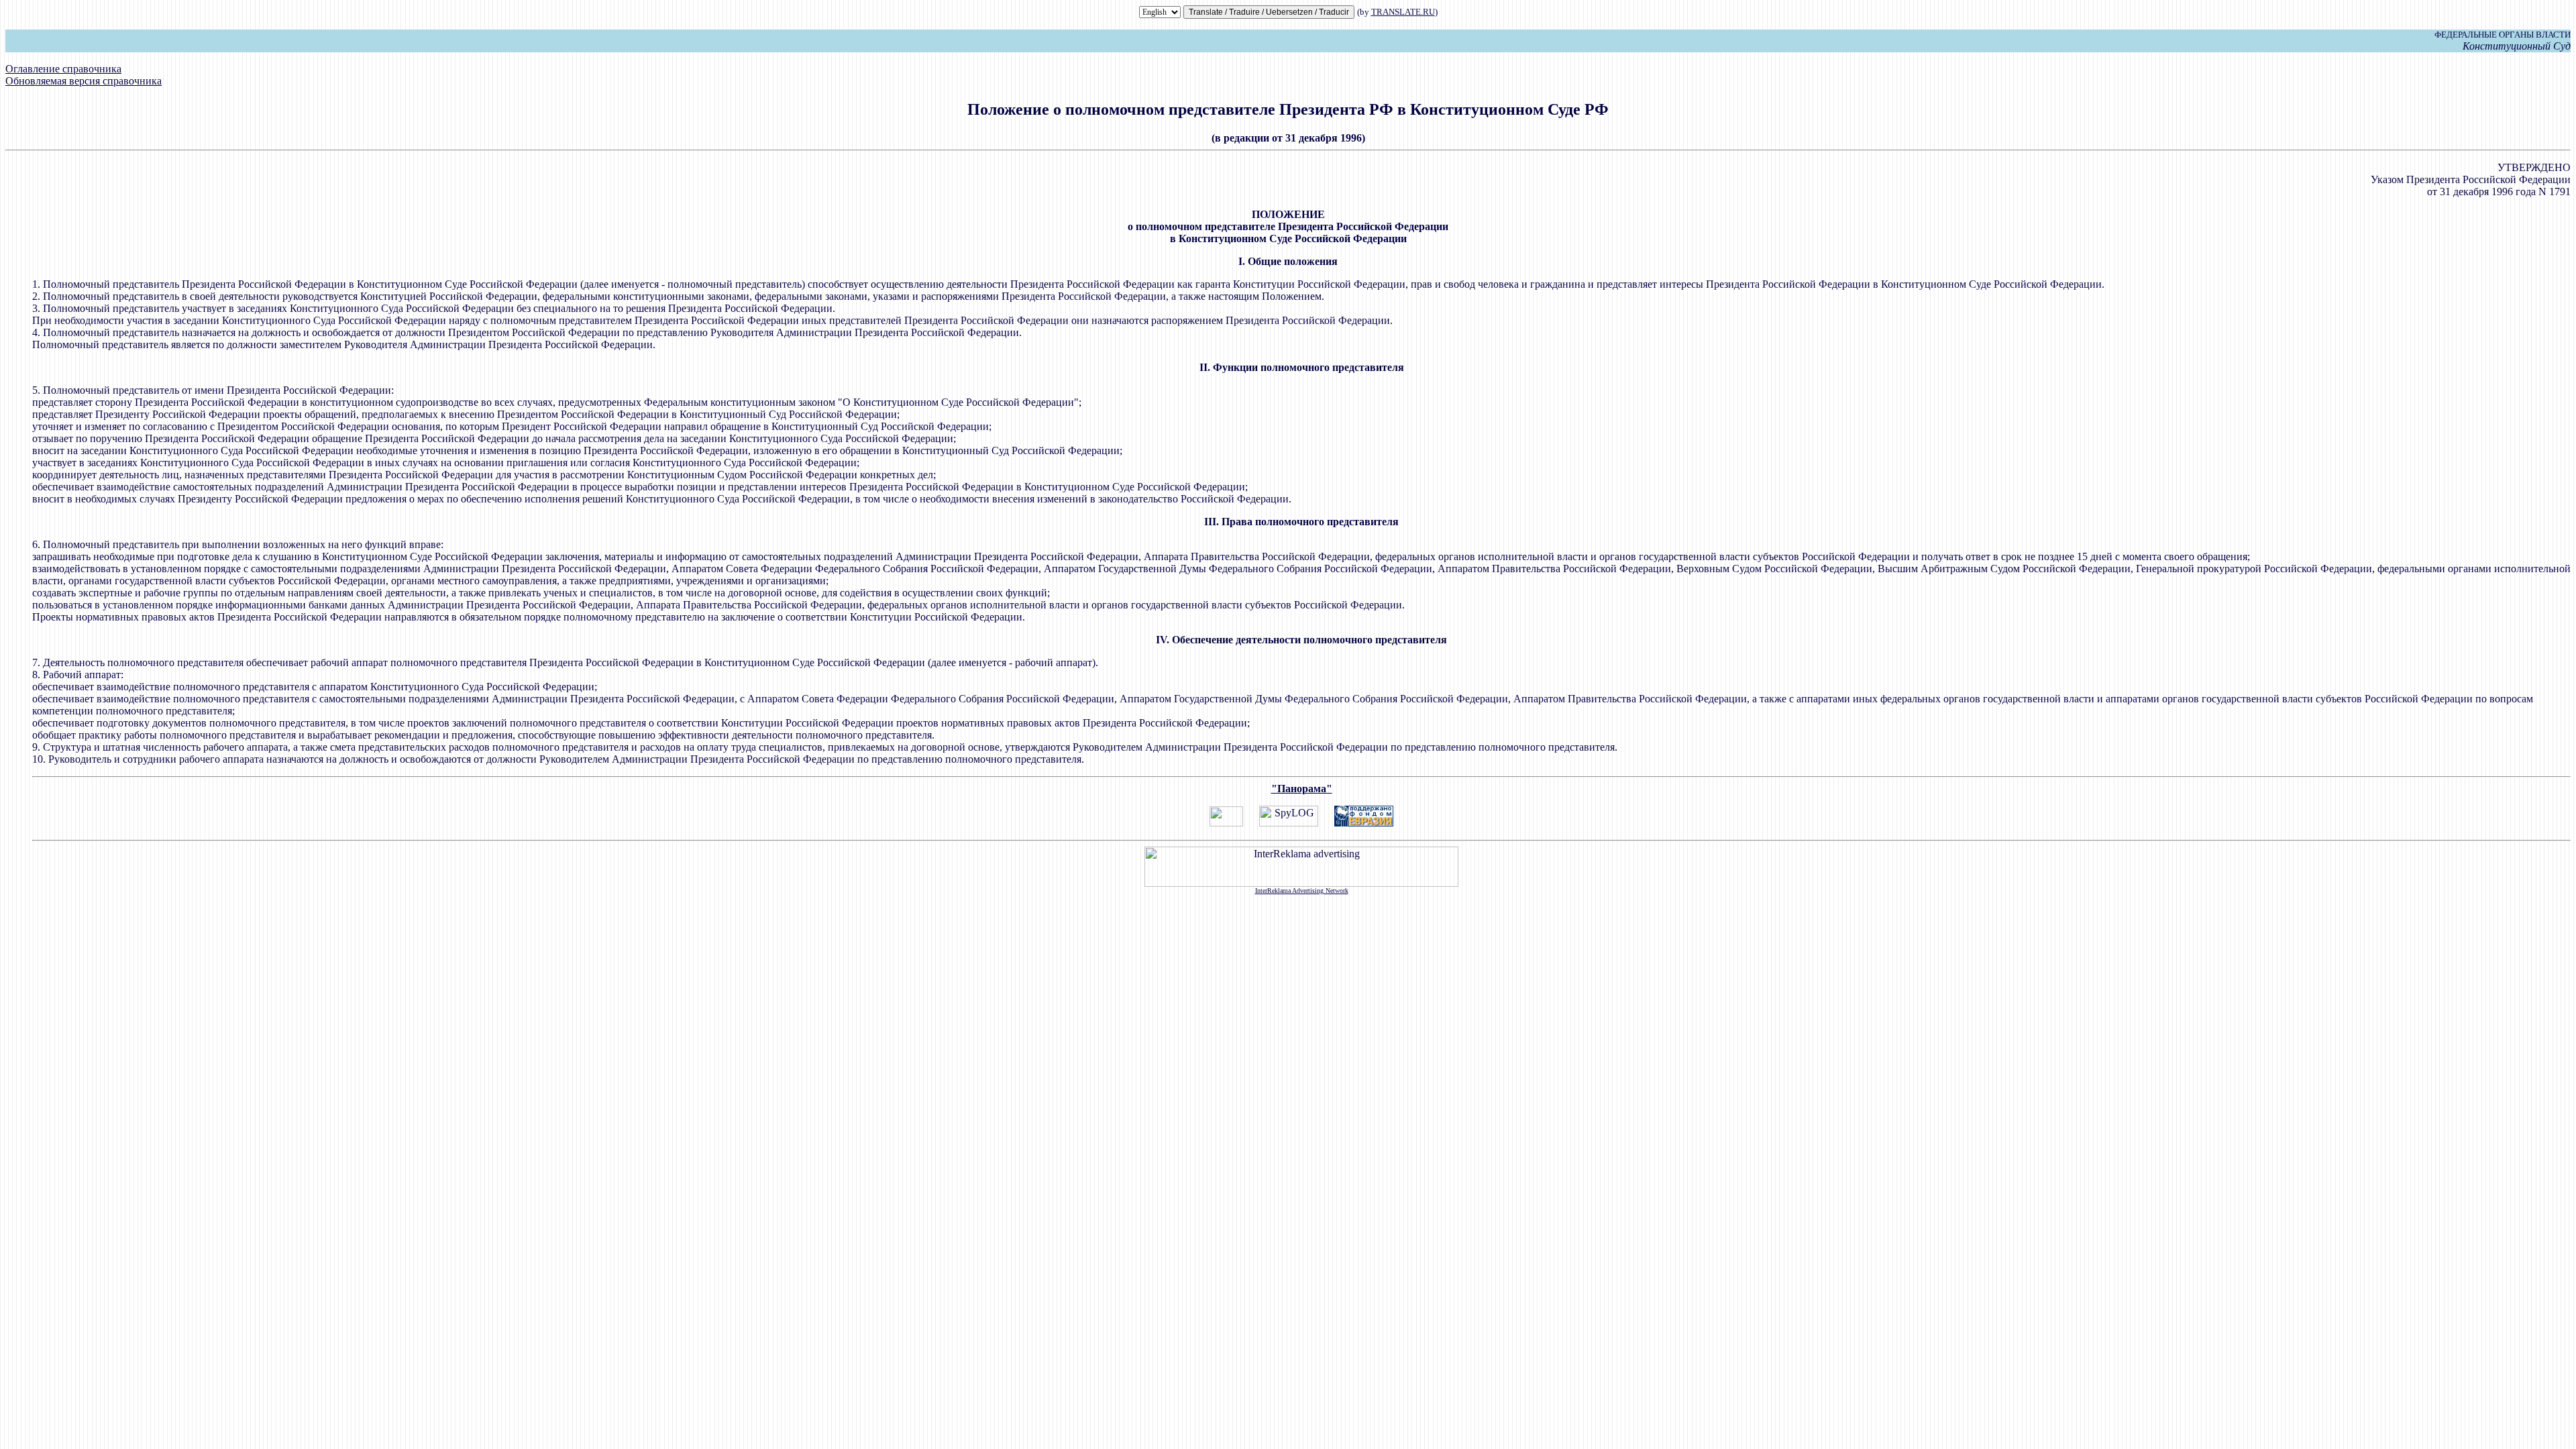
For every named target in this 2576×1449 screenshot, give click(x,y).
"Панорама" (1302, 789)
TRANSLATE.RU (1403, 12)
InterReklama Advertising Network (1302, 891)
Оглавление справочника (63, 69)
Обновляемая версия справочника (84, 81)
